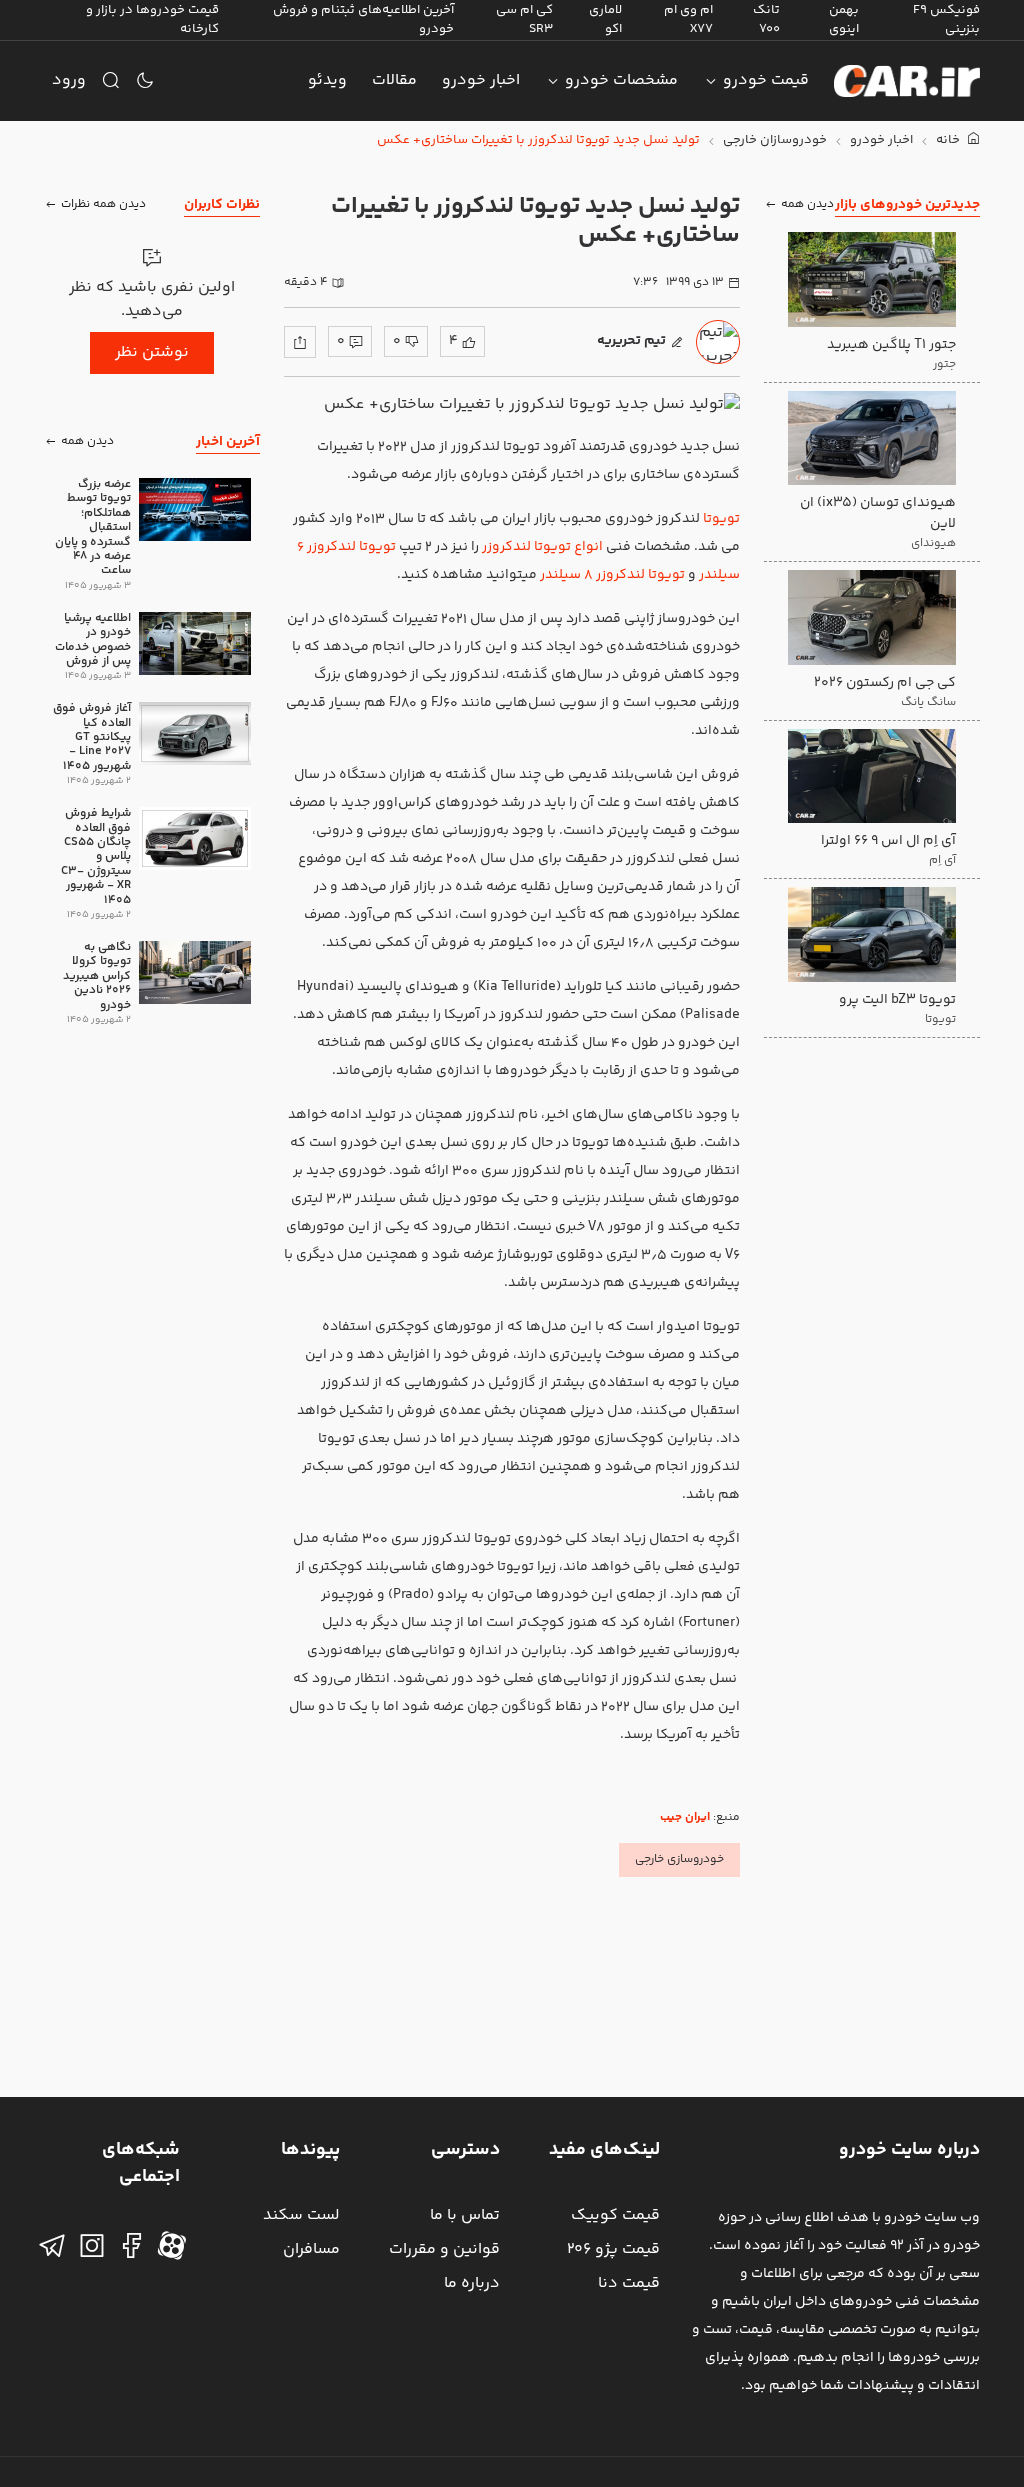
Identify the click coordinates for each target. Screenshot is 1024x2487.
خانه (949, 140)
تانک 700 (766, 19)
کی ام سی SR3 (524, 19)
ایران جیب (685, 1817)
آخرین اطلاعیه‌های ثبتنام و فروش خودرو (363, 19)
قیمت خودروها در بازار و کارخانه (152, 19)
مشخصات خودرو (621, 80)
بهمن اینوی (844, 19)
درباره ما (472, 2283)
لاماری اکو (605, 19)
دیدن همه (807, 204)
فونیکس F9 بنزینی (946, 19)
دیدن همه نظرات (103, 204)
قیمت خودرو (766, 80)
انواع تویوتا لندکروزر (542, 547)
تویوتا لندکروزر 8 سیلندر (612, 575)
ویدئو (327, 80)
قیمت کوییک (615, 2215)
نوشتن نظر (152, 352)
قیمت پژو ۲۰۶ (613, 2249)
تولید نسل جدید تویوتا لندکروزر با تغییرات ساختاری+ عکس (538, 140)
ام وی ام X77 (688, 19)
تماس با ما (465, 2215)
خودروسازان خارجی (775, 140)
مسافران (311, 2249)
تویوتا (721, 519)
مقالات (394, 80)
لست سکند (301, 2215)
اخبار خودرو (481, 80)
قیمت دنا (629, 2283)
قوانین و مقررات (444, 2249)
